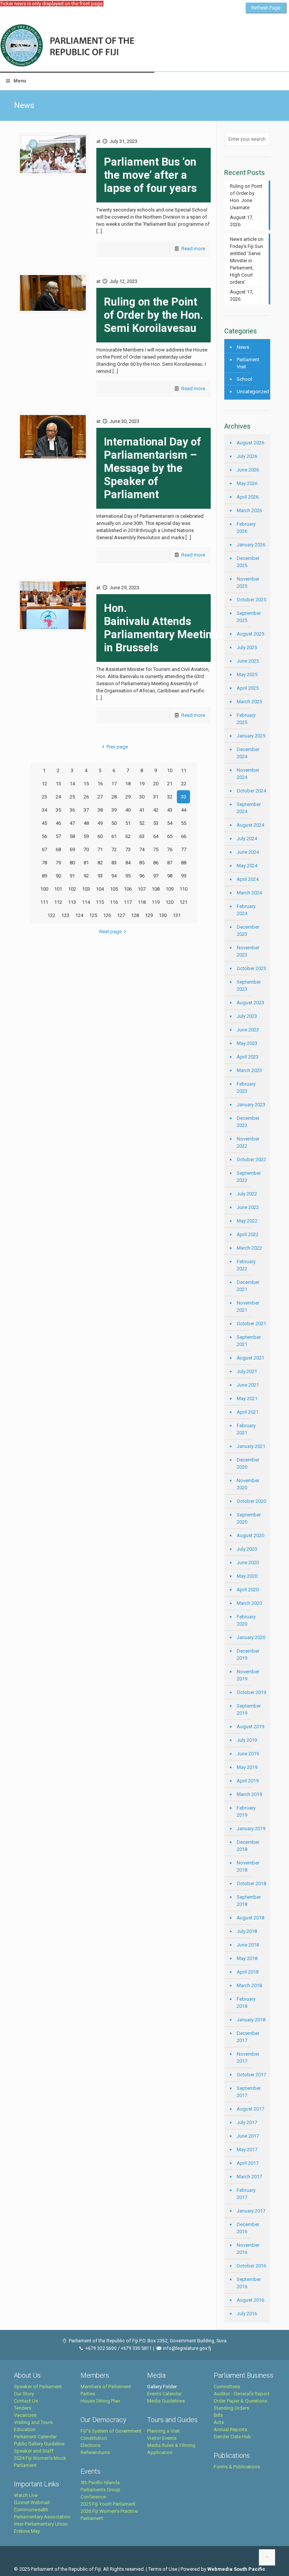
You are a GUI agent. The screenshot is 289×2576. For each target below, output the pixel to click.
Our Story (24, 2394)
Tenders (23, 2408)
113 (72, 902)
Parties (88, 2394)
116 (114, 902)
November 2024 (248, 774)
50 (114, 823)
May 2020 (247, 1576)
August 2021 (250, 1358)
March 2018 (249, 1985)
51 (128, 823)
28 (114, 797)
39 (114, 810)
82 (100, 863)
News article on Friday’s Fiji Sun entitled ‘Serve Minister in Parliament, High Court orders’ (247, 261)
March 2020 (249, 1603)
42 (156, 810)
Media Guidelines (166, 2401)
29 (128, 797)
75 (156, 849)
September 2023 (249, 985)
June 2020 (248, 1562)
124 (79, 915)
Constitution (94, 2438)
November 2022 (248, 1142)
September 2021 (249, 1341)
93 (100, 876)
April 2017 (248, 2163)
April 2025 (248, 688)
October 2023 (251, 968)
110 (183, 889)
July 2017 (247, 2122)
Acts (219, 2422)
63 (142, 836)
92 (86, 876)
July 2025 (247, 647)
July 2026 (247, 456)
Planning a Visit (164, 2431)
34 (44, 810)
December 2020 (248, 1463)
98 (170, 876)
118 (142, 902)
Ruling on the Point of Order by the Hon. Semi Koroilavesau (154, 315)
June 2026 (248, 470)
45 (44, 823)
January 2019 (251, 1829)
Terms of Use (163, 2569)
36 (72, 810)
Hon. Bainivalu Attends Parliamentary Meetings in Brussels (164, 628)
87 (170, 863)
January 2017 (251, 2211)
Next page (110, 931)
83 (114, 863)
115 (100, 902)
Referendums (95, 2452)
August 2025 (250, 634)
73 (128, 849)
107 (142, 889)
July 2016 (247, 2314)
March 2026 (249, 510)
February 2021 (246, 1429)
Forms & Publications (237, 2467)
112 (58, 902)
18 (128, 784)
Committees (227, 2387)
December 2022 (248, 1122)
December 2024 (248, 753)
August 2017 (250, 2109)
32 (170, 797)
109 (170, 889)
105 (114, 889)
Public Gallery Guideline (39, 2444)
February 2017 (246, 2194)
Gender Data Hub (232, 2437)
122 (51, 915)
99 (184, 876)
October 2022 (251, 1160)
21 (170, 784)
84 (128, 863)
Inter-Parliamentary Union (41, 2524)
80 (72, 863)
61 (114, 836)
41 (142, 810)
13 (58, 784)
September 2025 (249, 617)
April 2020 (248, 1590)
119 (156, 902)
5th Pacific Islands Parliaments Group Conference (100, 2490)
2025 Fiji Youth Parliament (108, 2504)
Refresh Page (266, 8)
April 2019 (248, 1781)
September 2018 (249, 1901)
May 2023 (247, 1043)
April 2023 (248, 1057)
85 (142, 863)
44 (184, 810)
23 (44, 797)
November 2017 (248, 2057)
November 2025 (248, 582)
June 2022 (248, 1207)
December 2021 (248, 1286)
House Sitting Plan (100, 2401)
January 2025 (251, 736)
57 (58, 836)
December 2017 (248, 2037)
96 (142, 876)
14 (72, 784)
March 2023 (249, 1070)
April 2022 (248, 1234)
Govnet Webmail (32, 2502)
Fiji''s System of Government (111, 2431)
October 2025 (251, 600)
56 (44, 836)
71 (100, 849)
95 (128, 876)
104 (100, 889)
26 (86, 797)
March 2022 (249, 1248)
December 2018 (248, 1846)
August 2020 (250, 1535)
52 (142, 823)
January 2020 (251, 1637)
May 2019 (247, 1767)
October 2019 (251, 1692)
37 (86, 810)
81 (86, 863)
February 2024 (246, 910)
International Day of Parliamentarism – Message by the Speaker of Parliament (152, 468)
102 (72, 889)
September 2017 (249, 2092)
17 (114, 784)
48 (86, 823)
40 (128, 810)
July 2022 (247, 1194)
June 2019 (248, 1754)
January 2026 (251, 545)
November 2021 (248, 1306)
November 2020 (248, 1484)
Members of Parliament (106, 2387)
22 (184, 784)
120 (170, 902)
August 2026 (250, 443)
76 (170, 849)
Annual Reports (230, 2429)
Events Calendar (164, 2394)
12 (44, 784)
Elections (91, 2445)
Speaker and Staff (34, 2451)
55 (184, 823)
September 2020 (249, 1518)
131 (177, 915)
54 (170, 823)
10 (170, 770)
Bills (218, 2415)
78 (44, 863)
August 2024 (250, 825)
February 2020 (246, 1620)
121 (183, 902)
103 (86, 889)
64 (156, 836)
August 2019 (250, 1727)
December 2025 (248, 562)
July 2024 (247, 839)
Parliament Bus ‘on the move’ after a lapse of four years (150, 175)
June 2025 (248, 661)
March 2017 (249, 2177)
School (244, 379)
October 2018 (251, 1883)
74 (142, 849)
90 (58, 876)
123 (65, 915)
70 (86, 849)
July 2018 (247, 1931)
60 (100, 836)
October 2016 (251, 2266)
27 (100, 797)
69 (72, 849)
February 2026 (246, 528)
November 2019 (248, 1675)
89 (44, 876)
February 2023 (246, 1087)
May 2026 (247, 483)
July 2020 (247, 1549)
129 (149, 915)
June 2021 (248, 1385)
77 (184, 849)
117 (128, 902)
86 (156, 863)
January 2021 (251, 1446)
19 (142, 784)
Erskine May (27, 2531)
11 (184, 770)
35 (58, 810)
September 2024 (249, 808)
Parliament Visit (248, 363)
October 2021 (251, 1324)
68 (58, 849)
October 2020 (251, 1501)
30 (142, 797)
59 (86, 836)
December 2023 (248, 931)
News (243, 347)
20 (156, 784)
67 (44, 849)
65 (170, 836)
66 (184, 836)
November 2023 (248, 951)
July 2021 (247, 1371)
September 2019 (249, 1709)
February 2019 (246, 1811)
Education (25, 2429)
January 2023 (251, 1105)
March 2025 (249, 702)
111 (44, 902)
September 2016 (249, 2283)
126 (107, 915)
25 (72, 797)
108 (156, 889)
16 (100, 784)
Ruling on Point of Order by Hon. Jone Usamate (246, 197)
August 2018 (250, 1918)
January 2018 (251, 2020)
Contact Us (26, 2401)
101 (58, 889)
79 (58, 863)
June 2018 (248, 1945)
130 (163, 915)
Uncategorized (252, 392)
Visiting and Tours (33, 2422)
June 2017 (248, 2136)
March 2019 (249, 1794)
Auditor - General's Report (242, 2394)
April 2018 (248, 1972)
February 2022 (246, 1265)
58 (72, 836)
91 (72, 876)
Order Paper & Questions (240, 2401)
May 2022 (247, 1221)
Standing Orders (231, 2408)
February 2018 (246, 2003)
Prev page (117, 747)
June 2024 (248, 852)
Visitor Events (162, 2438)
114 (86, 902)
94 (114, 876)
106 (128, 889)
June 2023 (248, 1030)
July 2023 (247, 1016)
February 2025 (246, 719)
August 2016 (250, 2300)
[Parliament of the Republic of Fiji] (98, 46)
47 (72, 823)
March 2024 (249, 893)
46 (58, 823)
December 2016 (248, 2228)
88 (184, 863)
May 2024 (247, 866)
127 (121, 915)
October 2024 (251, 791)
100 (44, 889)
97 (156, 876)
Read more (193, 249)
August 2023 (250, 1003)
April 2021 (248, 1412)
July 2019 (247, 1740)
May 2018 (247, 1958)
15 (86, 784)
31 (156, 797)
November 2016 (248, 2249)
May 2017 (247, 2149)
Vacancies (25, 2415)
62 (128, 836)
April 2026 (248, 497)
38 (100, 810)
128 (135, 915)
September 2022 (249, 1177)
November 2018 (248, 1866)
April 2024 (248, 879)
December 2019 (248, 1654)
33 (184, 797)
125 (93, 915)
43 (170, 810)
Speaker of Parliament (38, 2387)
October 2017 (251, 2075)
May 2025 (247, 674)
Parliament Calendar (35, 2437)
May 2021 (247, 1398)
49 (100, 823)
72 (114, 849)
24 (58, 797)
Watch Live (26, 2495)
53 (156, 823)
